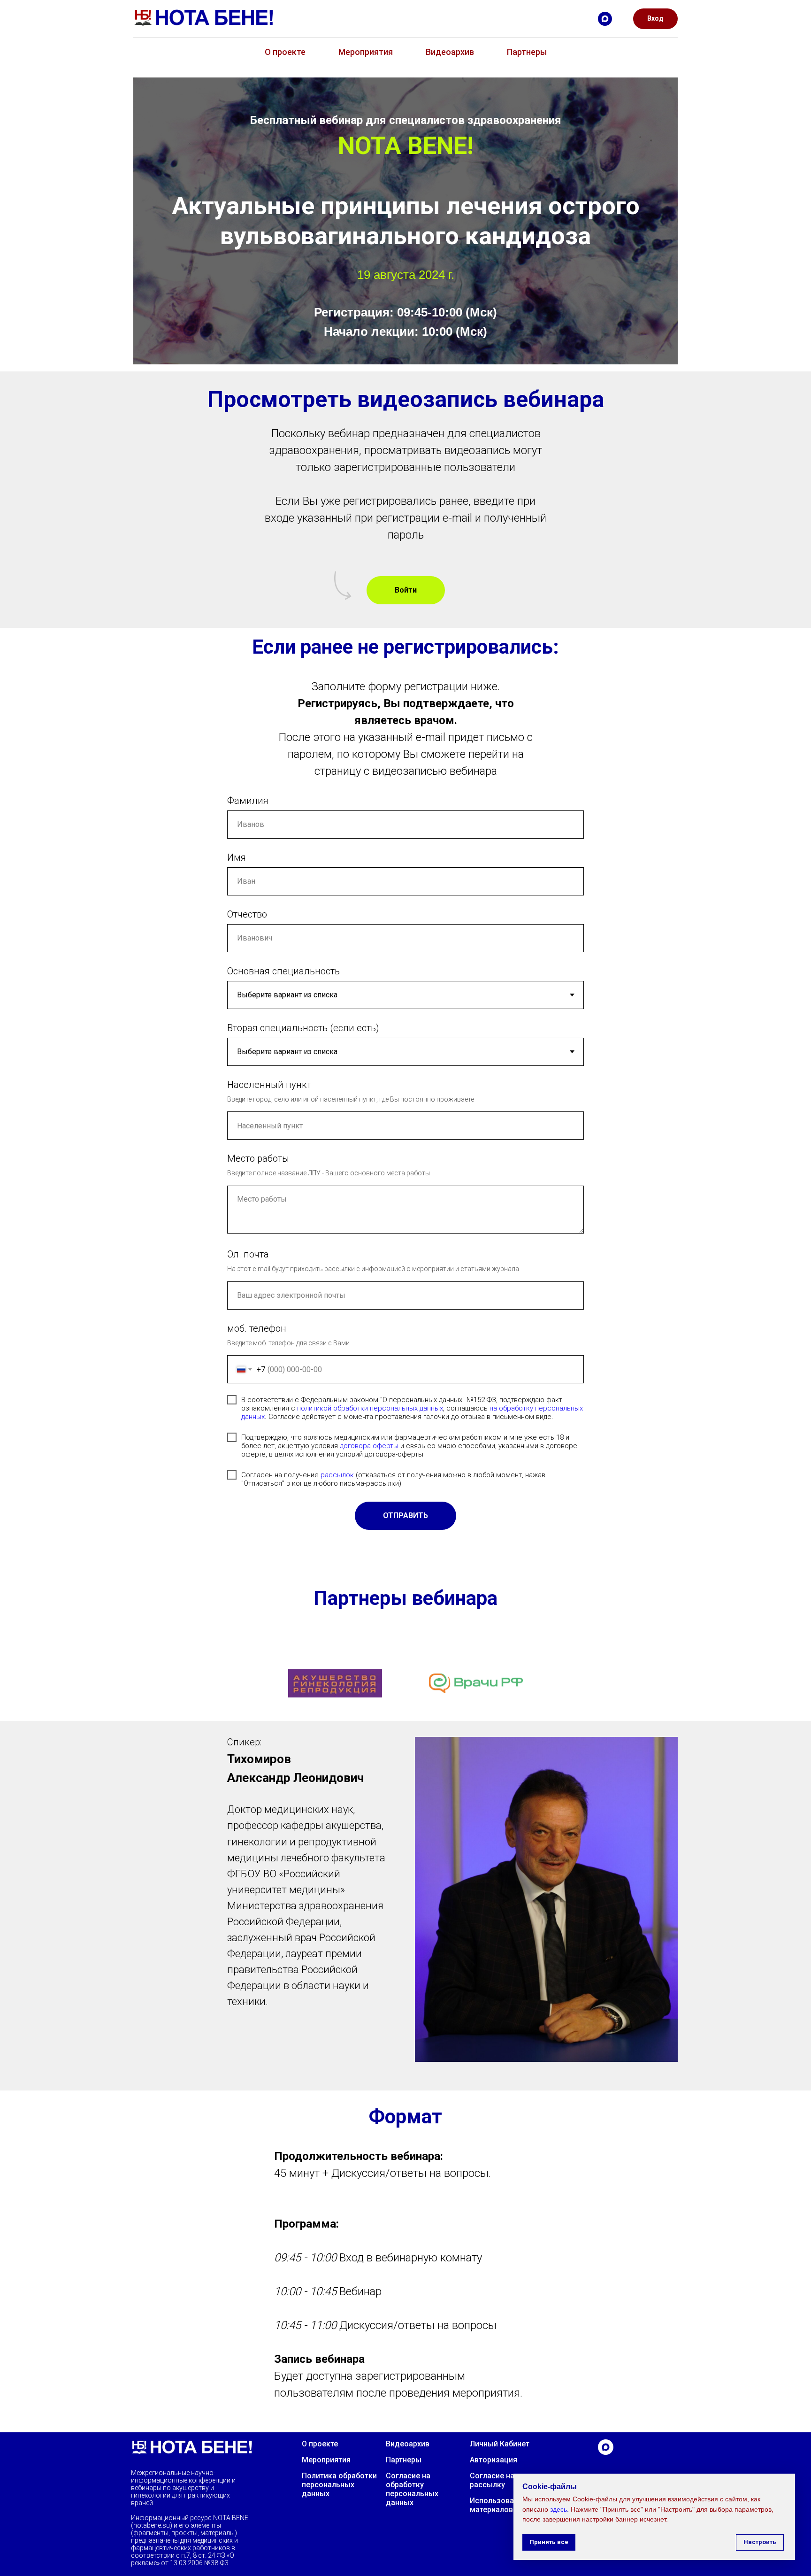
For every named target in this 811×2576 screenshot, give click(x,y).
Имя (237, 857)
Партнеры (527, 52)
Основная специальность (283, 971)
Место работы (258, 1158)
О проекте (285, 52)
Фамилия (248, 801)
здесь (559, 2509)
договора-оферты (369, 1446)
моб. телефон (257, 1328)
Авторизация (493, 2460)
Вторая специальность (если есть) (303, 1028)
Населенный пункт (269, 1085)
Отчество (247, 914)
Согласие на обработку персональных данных (412, 2489)
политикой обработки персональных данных (370, 1408)
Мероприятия (366, 52)
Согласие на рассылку (492, 2480)
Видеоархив (450, 52)
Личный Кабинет (500, 2444)
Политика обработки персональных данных (339, 2485)
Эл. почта (248, 1254)
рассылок (337, 1475)
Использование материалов (498, 2505)
